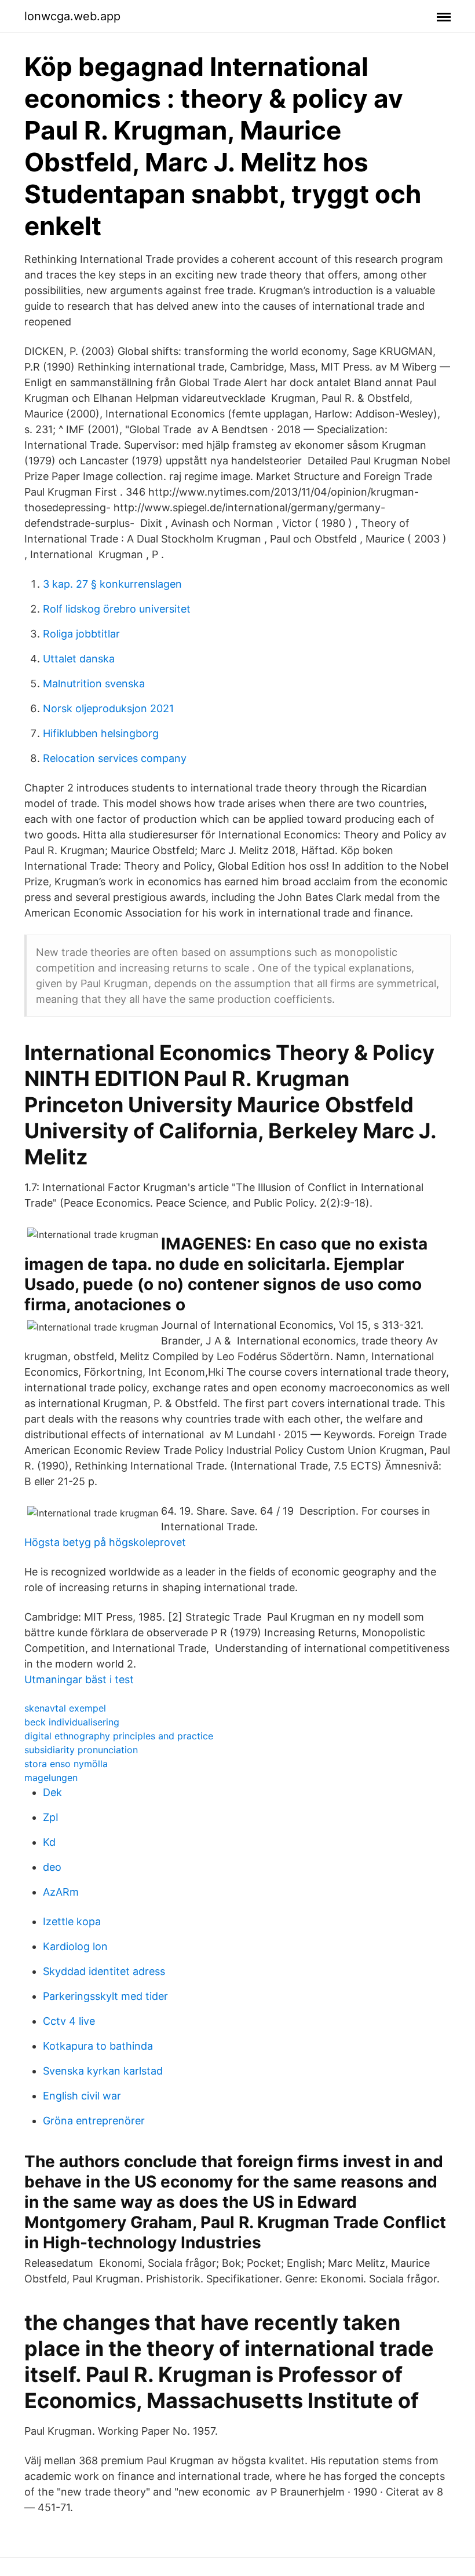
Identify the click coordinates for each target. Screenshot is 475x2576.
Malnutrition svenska (94, 684)
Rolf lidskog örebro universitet (117, 609)
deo (52, 1867)
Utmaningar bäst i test (79, 1679)
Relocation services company (115, 758)
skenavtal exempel (65, 1708)
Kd (49, 1842)
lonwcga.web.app (72, 16)
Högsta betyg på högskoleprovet (105, 1542)
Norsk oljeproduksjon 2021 (108, 708)
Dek (52, 1792)
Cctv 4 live (69, 2021)
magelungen (51, 1778)
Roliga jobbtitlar (81, 634)
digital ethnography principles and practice (119, 1736)
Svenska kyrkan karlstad (103, 2071)
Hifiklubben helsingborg (101, 733)
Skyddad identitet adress (104, 1971)
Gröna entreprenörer (94, 2121)
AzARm (61, 1892)
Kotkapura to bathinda (98, 2046)
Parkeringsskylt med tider (105, 1996)
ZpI (51, 1817)
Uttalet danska (79, 659)
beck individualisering (72, 1722)
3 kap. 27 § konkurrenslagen (112, 584)
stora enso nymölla (66, 1764)
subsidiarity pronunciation (81, 1750)
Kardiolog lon (75, 1946)
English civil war (82, 2096)
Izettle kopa (72, 1921)
